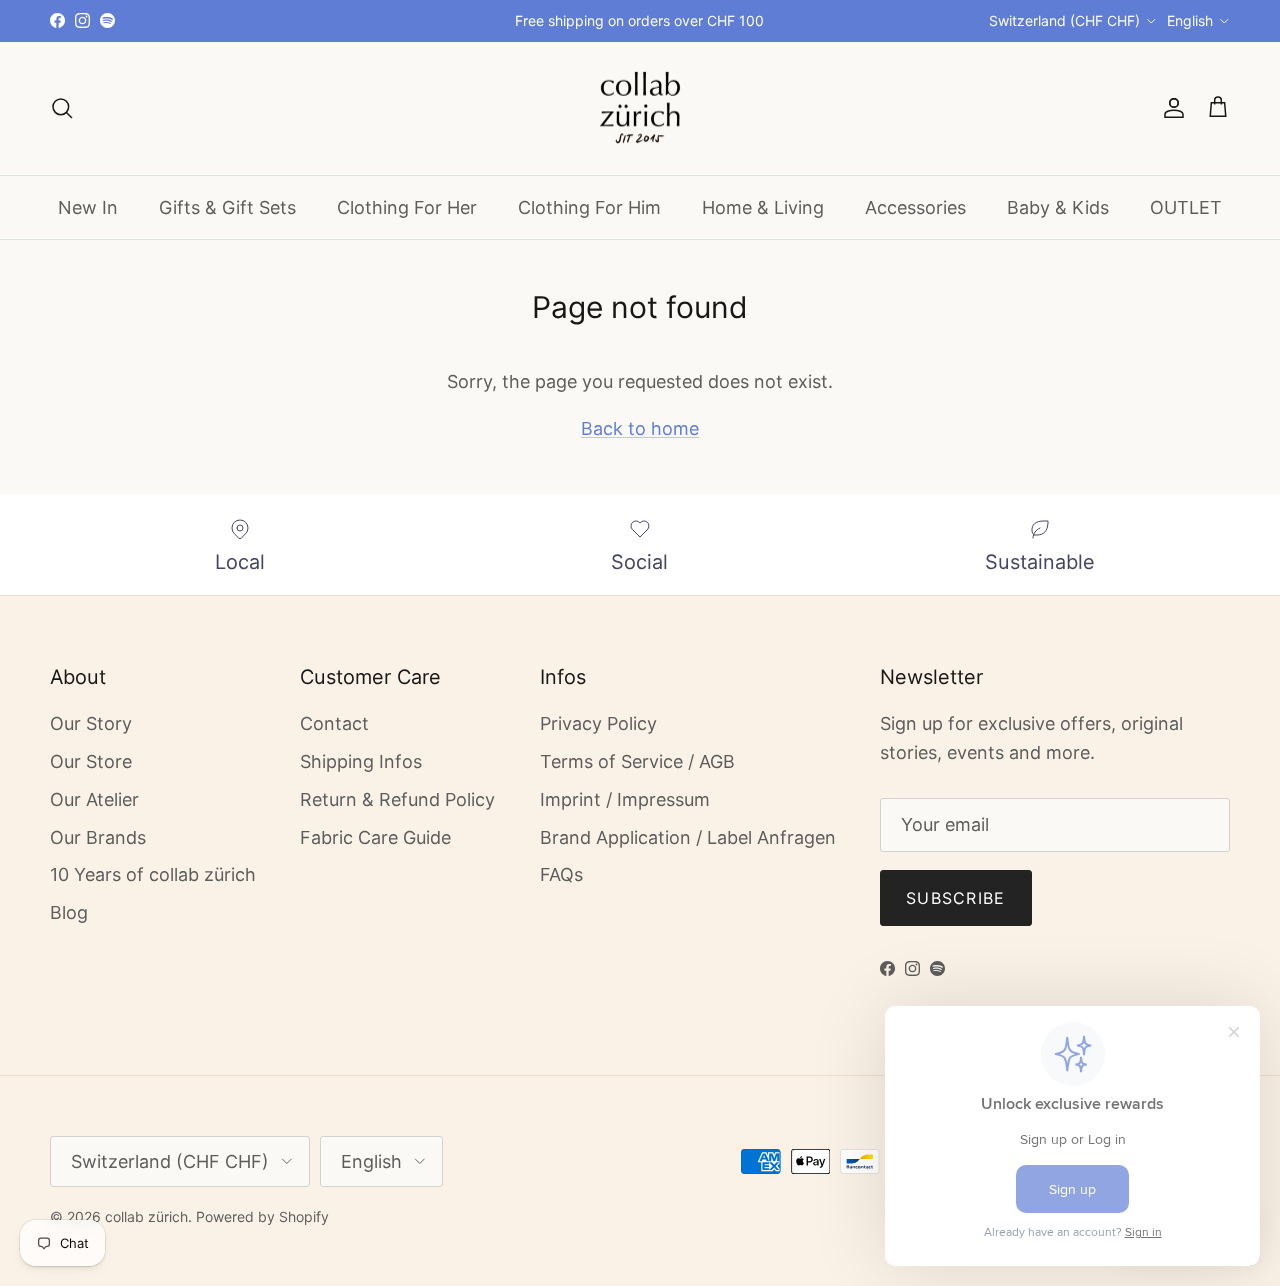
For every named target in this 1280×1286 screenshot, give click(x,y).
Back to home (640, 428)
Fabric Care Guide (375, 837)
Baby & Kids (1058, 206)
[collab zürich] (640, 108)
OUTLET (1186, 206)
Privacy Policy (598, 723)
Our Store (91, 761)
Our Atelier (94, 799)
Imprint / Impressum (625, 799)
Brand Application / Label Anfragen (688, 837)
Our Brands (98, 837)
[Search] (62, 108)
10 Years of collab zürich (153, 874)
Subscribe (956, 898)
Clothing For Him (589, 206)
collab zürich (146, 1216)
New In (88, 206)
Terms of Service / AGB (637, 761)
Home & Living (763, 206)
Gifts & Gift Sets (227, 206)
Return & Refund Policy (397, 799)
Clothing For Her (407, 206)
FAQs (561, 874)
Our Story (91, 723)
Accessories (915, 206)
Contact (334, 723)
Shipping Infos (361, 761)
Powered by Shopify (262, 1216)
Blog (69, 912)
